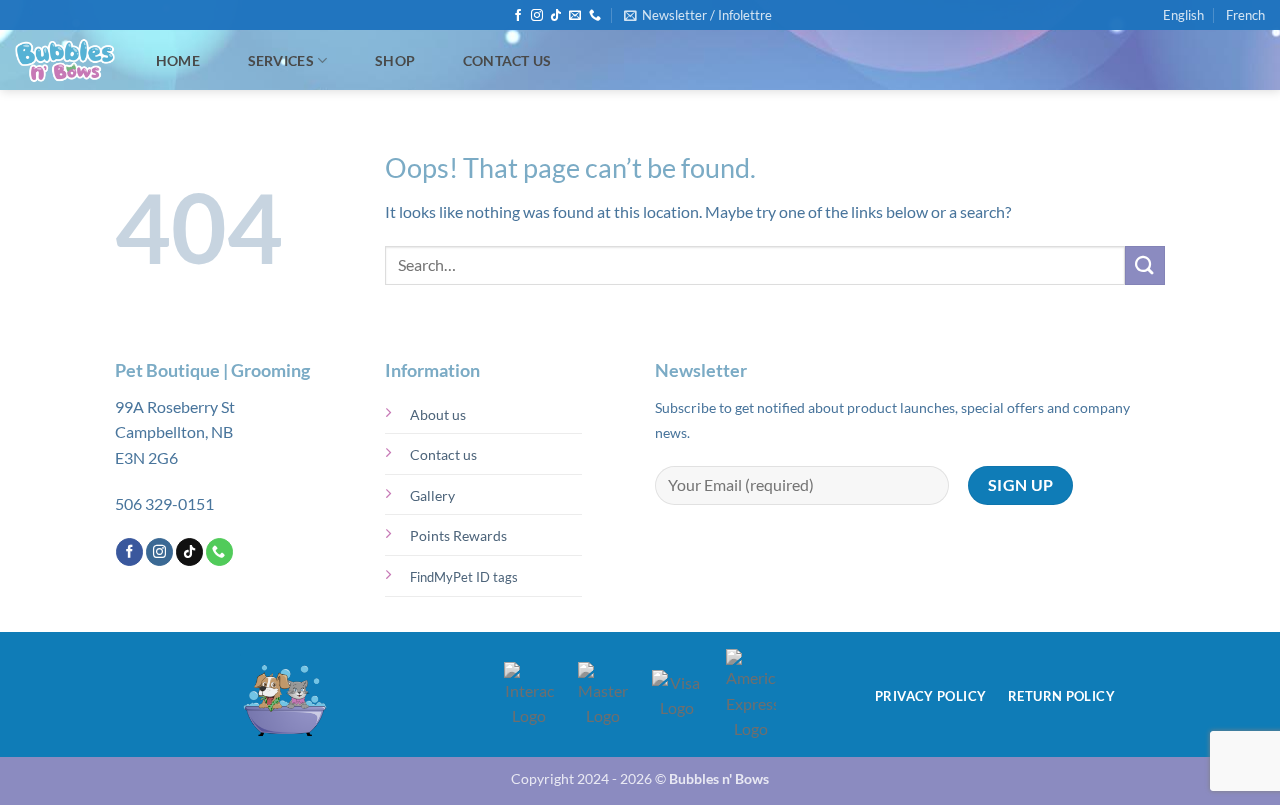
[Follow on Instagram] (537, 16)
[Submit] (1145, 265)
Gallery (432, 495)
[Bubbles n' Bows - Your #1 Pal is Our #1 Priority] (65, 61)
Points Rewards (458, 535)
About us (438, 414)
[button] (698, 15)
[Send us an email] (575, 16)
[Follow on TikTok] (556, 16)
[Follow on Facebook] (518, 16)
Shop (395, 60)
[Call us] (595, 16)
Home (178, 60)
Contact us (443, 454)
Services (281, 60)
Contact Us (507, 60)
